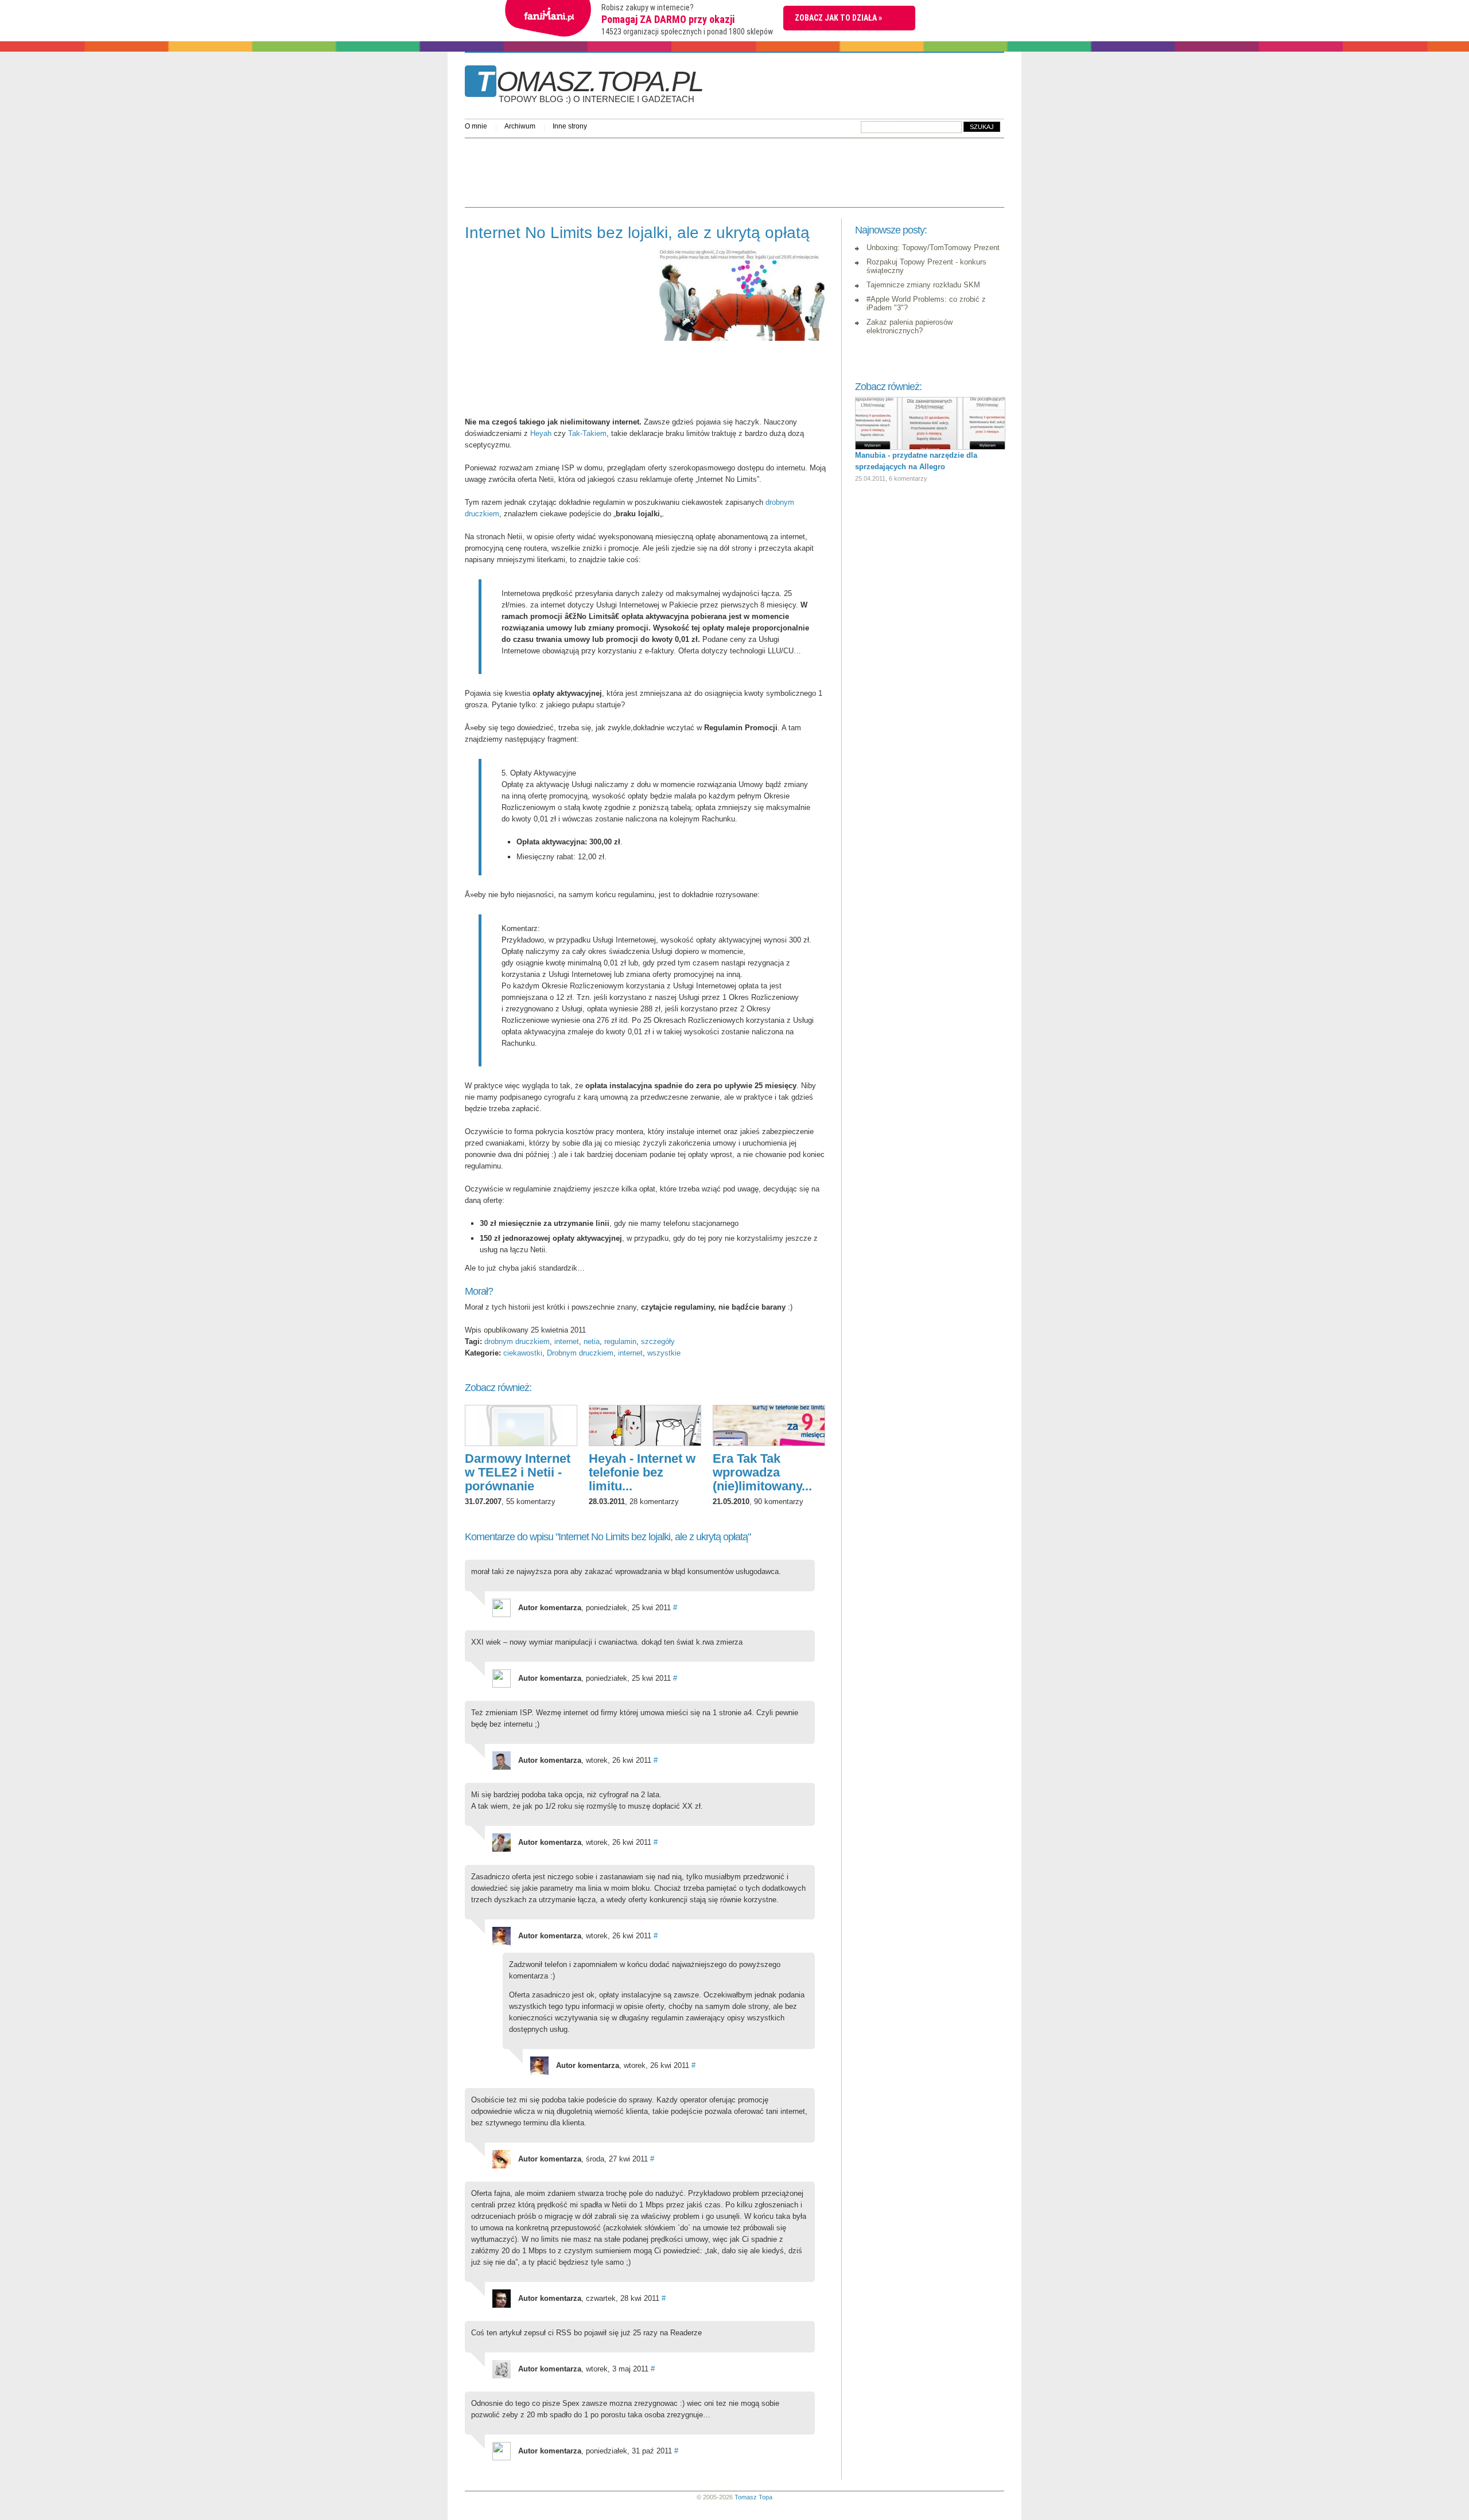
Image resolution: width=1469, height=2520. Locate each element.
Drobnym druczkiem (580, 1353)
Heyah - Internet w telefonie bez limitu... (642, 1472)
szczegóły (658, 1341)
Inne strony (570, 126)
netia (592, 1341)
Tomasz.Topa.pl (590, 85)
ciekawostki (523, 1353)
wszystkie (664, 1353)
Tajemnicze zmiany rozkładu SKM (923, 285)
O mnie (476, 126)
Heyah (541, 433)
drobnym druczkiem (517, 1341)
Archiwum (520, 126)
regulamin (620, 1341)
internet (567, 1341)
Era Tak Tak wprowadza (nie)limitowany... (762, 1472)
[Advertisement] (674, 170)
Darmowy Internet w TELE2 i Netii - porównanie (518, 1472)
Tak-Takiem (587, 433)
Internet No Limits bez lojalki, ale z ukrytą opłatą (637, 233)
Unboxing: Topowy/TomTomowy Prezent (933, 248)
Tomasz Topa (753, 2497)
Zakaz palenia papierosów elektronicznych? (910, 326)
